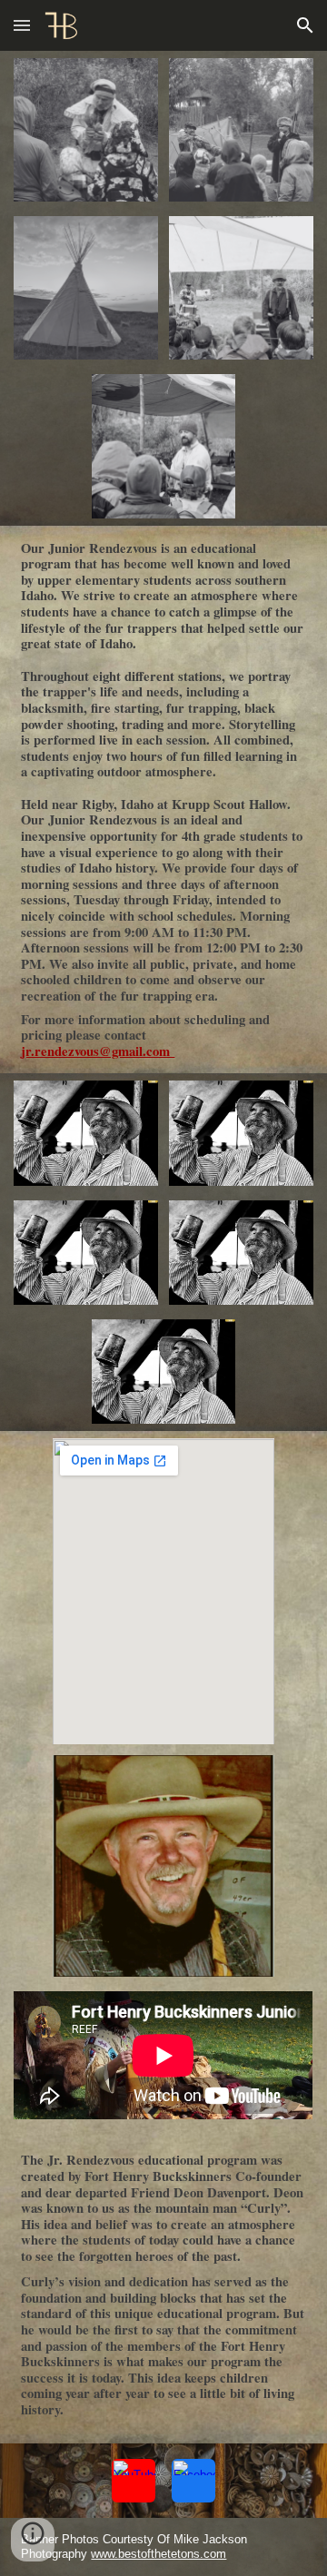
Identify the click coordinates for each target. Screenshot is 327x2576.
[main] (163, 800)
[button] (22, 25)
